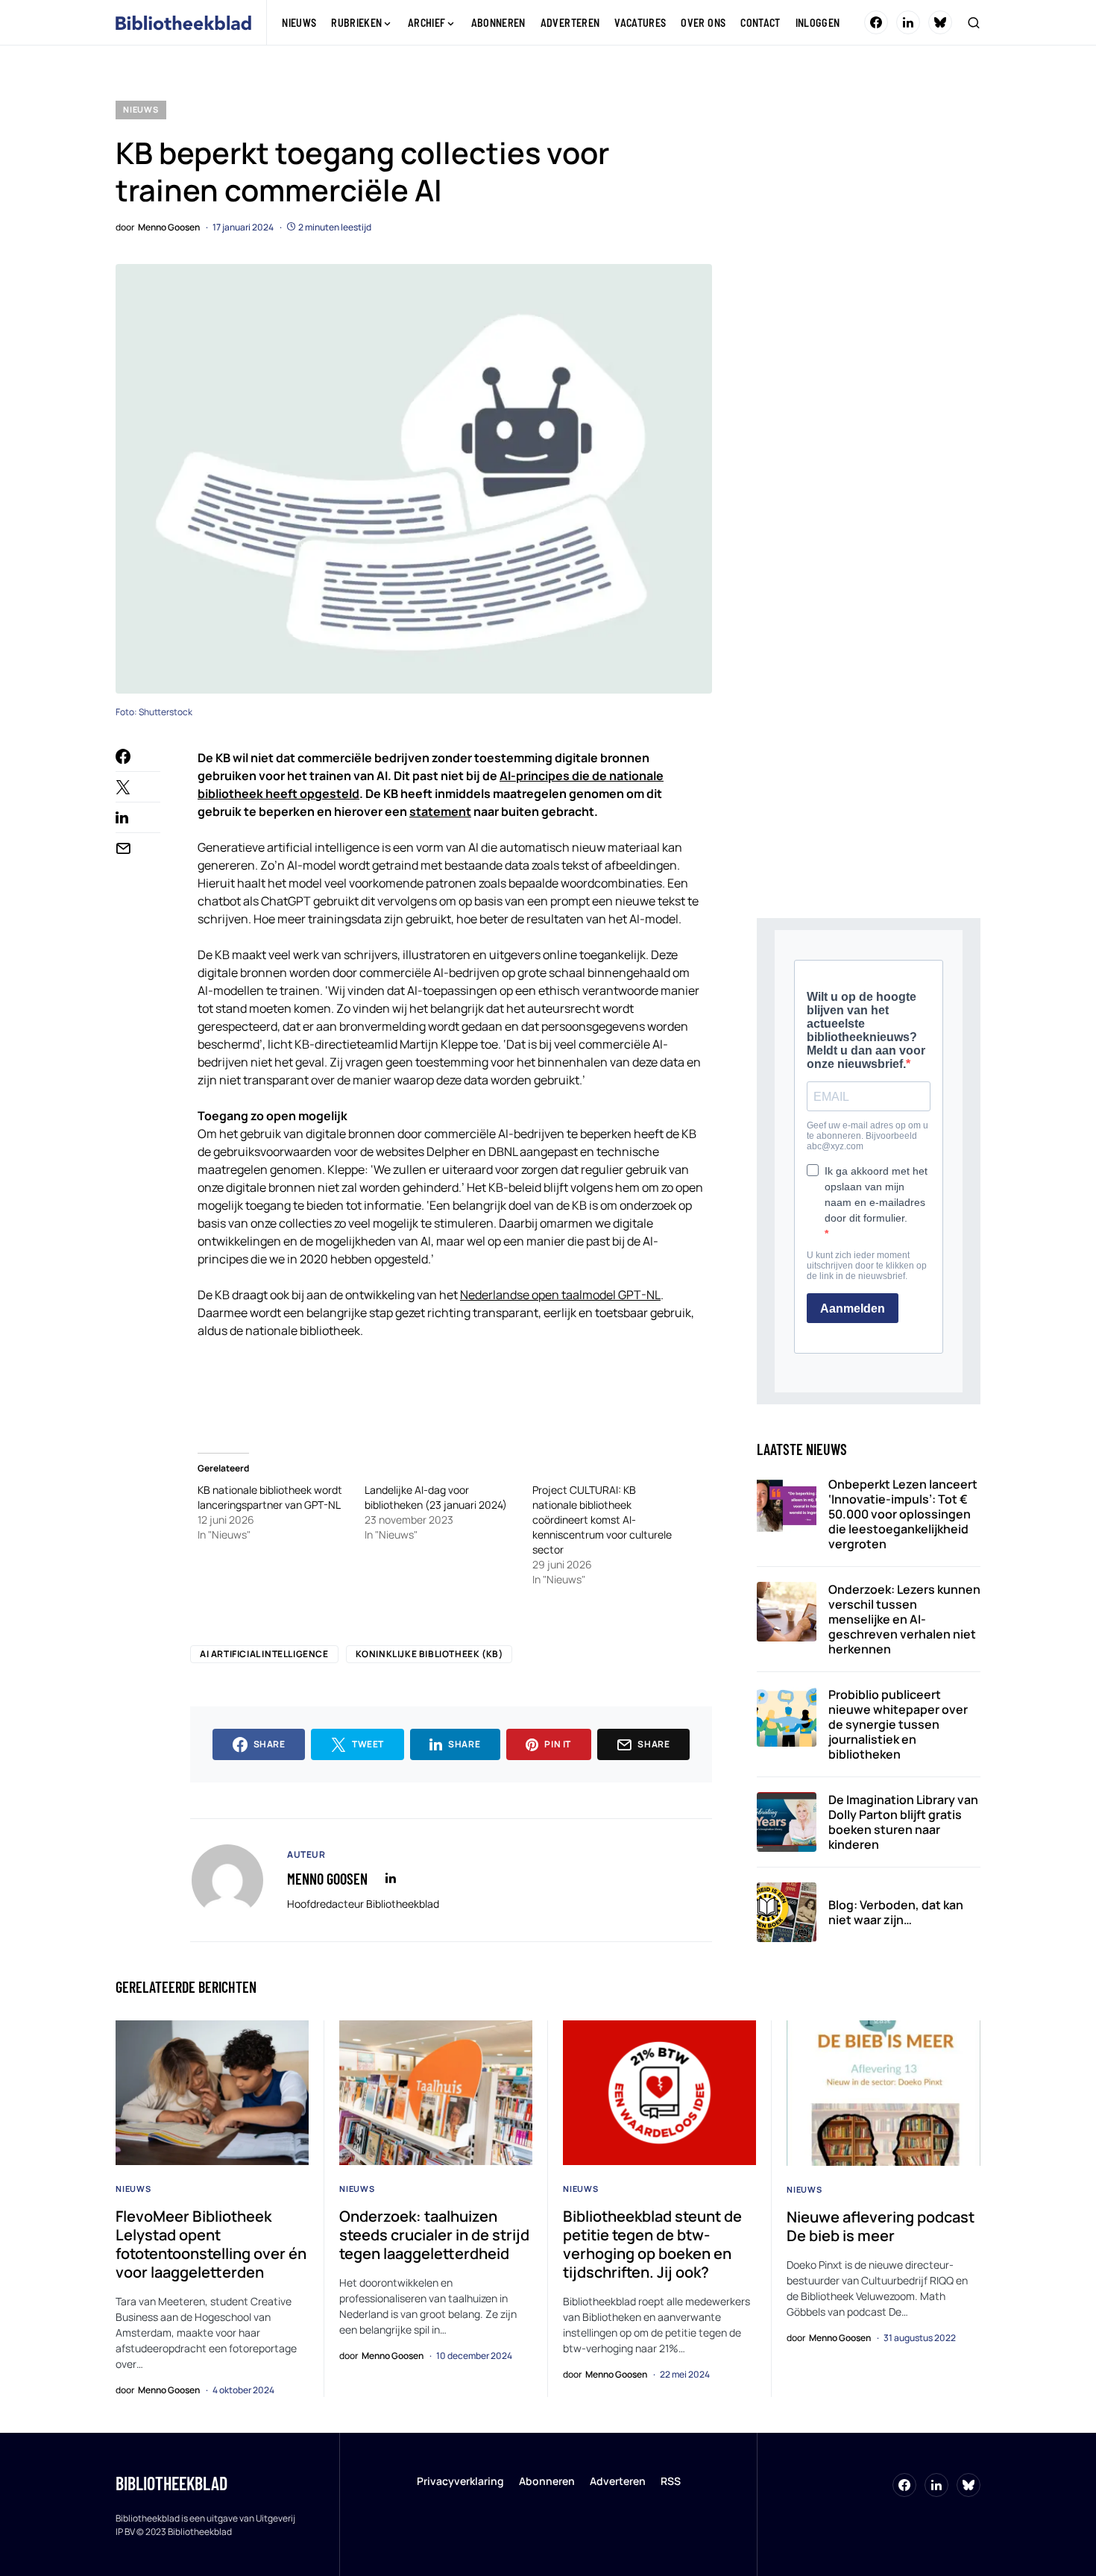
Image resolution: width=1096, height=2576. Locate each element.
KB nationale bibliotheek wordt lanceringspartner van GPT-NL (270, 1497)
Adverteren (618, 2481)
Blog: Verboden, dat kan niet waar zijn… (896, 1912)
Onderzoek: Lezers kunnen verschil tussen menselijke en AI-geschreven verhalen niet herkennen (904, 1619)
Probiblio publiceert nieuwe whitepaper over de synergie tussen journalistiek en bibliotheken (898, 1724)
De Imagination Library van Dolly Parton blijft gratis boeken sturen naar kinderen (903, 1822)
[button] (974, 22)
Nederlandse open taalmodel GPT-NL (560, 1295)
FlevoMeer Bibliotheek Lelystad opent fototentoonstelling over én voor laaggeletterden (211, 2244)
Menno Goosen (327, 1879)
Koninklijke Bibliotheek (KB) (429, 1654)
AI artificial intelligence (264, 1654)
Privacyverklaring (460, 2481)
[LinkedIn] (908, 22)
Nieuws (141, 109)
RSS (671, 2481)
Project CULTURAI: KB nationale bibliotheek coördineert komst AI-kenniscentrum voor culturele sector (602, 1520)
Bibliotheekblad (171, 2483)
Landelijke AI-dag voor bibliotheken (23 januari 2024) (436, 1497)
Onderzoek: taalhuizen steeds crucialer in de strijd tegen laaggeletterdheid (434, 2235)
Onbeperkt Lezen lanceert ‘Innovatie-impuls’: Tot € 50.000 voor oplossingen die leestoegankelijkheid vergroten (903, 1514)
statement (440, 811)
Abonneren (547, 2481)
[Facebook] (876, 22)
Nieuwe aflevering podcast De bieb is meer (881, 2226)
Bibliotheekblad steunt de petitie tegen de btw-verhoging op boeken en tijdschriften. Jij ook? (652, 2244)
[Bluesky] (940, 22)
